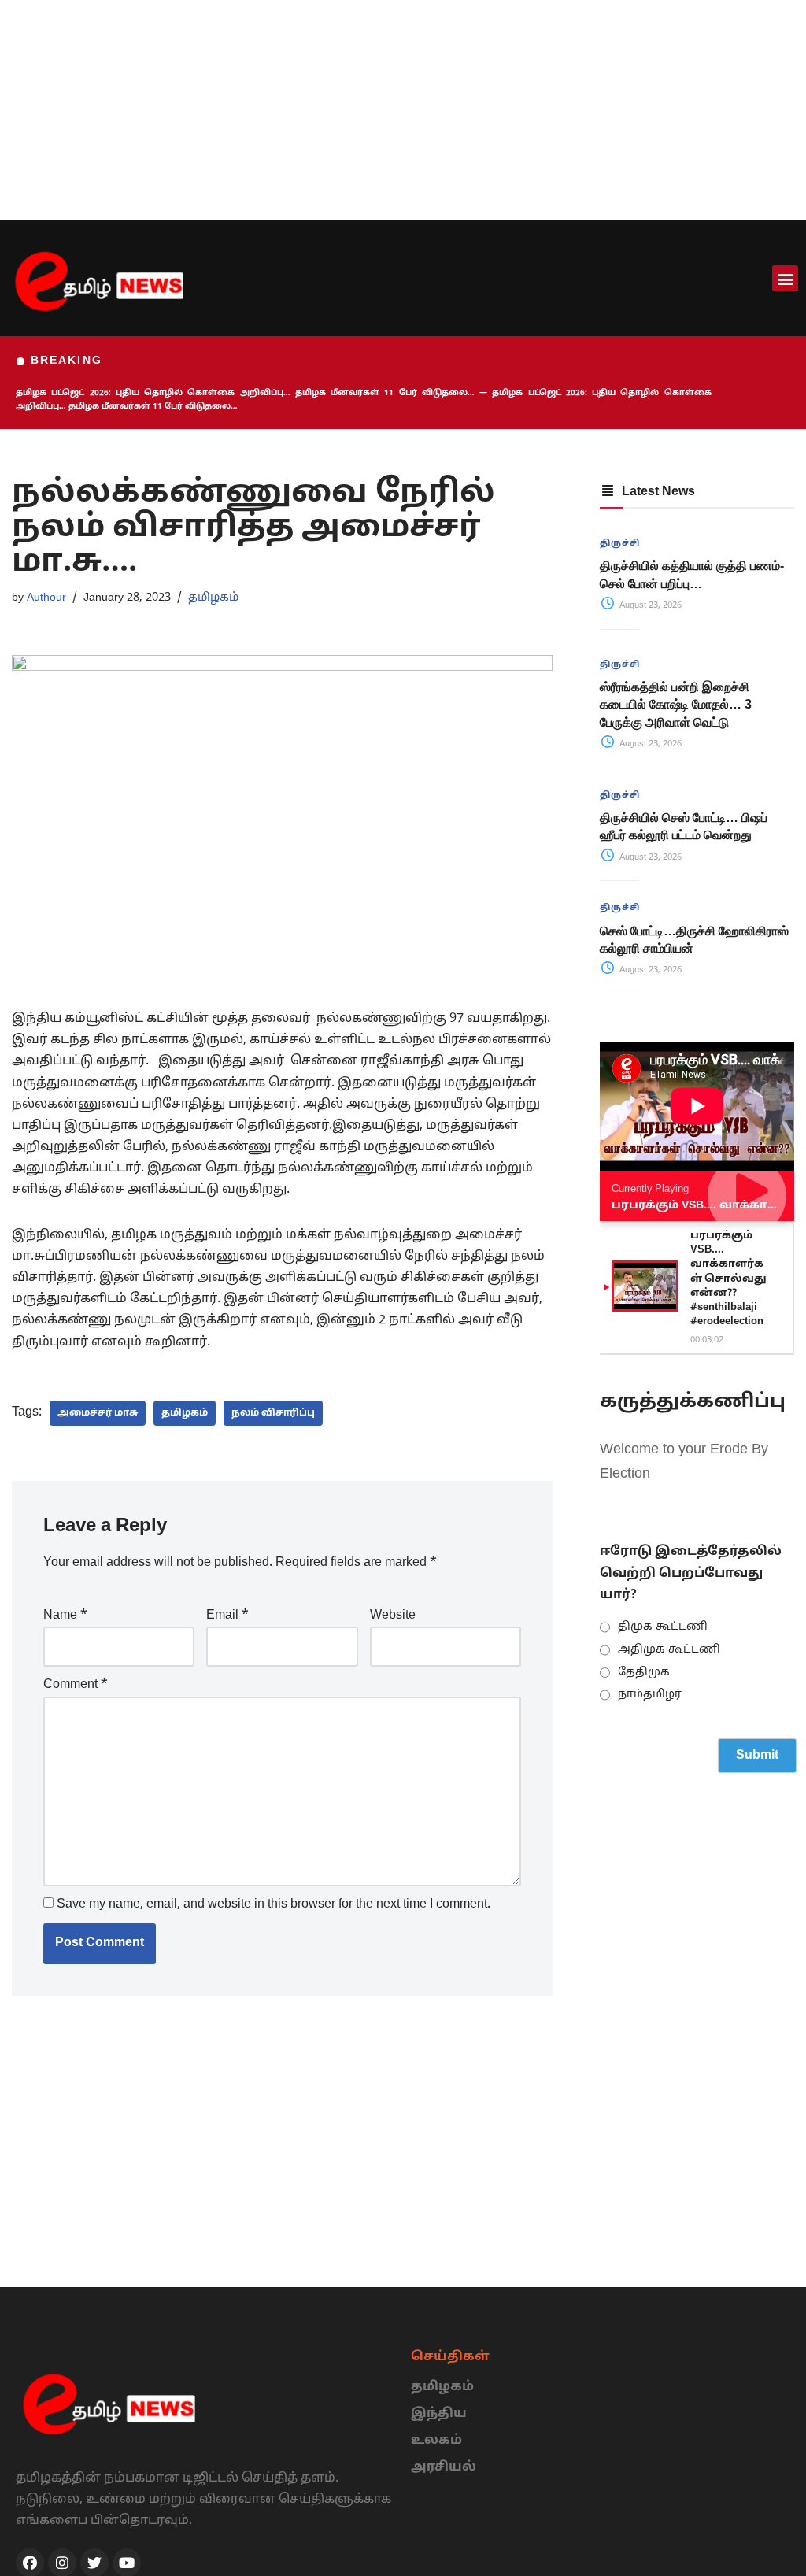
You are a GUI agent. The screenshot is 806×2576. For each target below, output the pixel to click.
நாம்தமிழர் (650, 1695)
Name (65, 1616)
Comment (76, 1685)
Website (393, 1616)
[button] (785, 278)
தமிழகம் (213, 598)
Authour (46, 598)
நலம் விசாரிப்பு (273, 1413)
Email (227, 1616)
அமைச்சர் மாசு (98, 1413)
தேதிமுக (644, 1673)
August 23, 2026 (649, 605)
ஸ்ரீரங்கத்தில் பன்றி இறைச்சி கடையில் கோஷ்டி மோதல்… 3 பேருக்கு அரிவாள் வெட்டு (676, 705)
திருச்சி (620, 543)
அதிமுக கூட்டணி (669, 1650)
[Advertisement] (403, 110)
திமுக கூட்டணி (663, 1627)
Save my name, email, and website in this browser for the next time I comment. (274, 1904)
